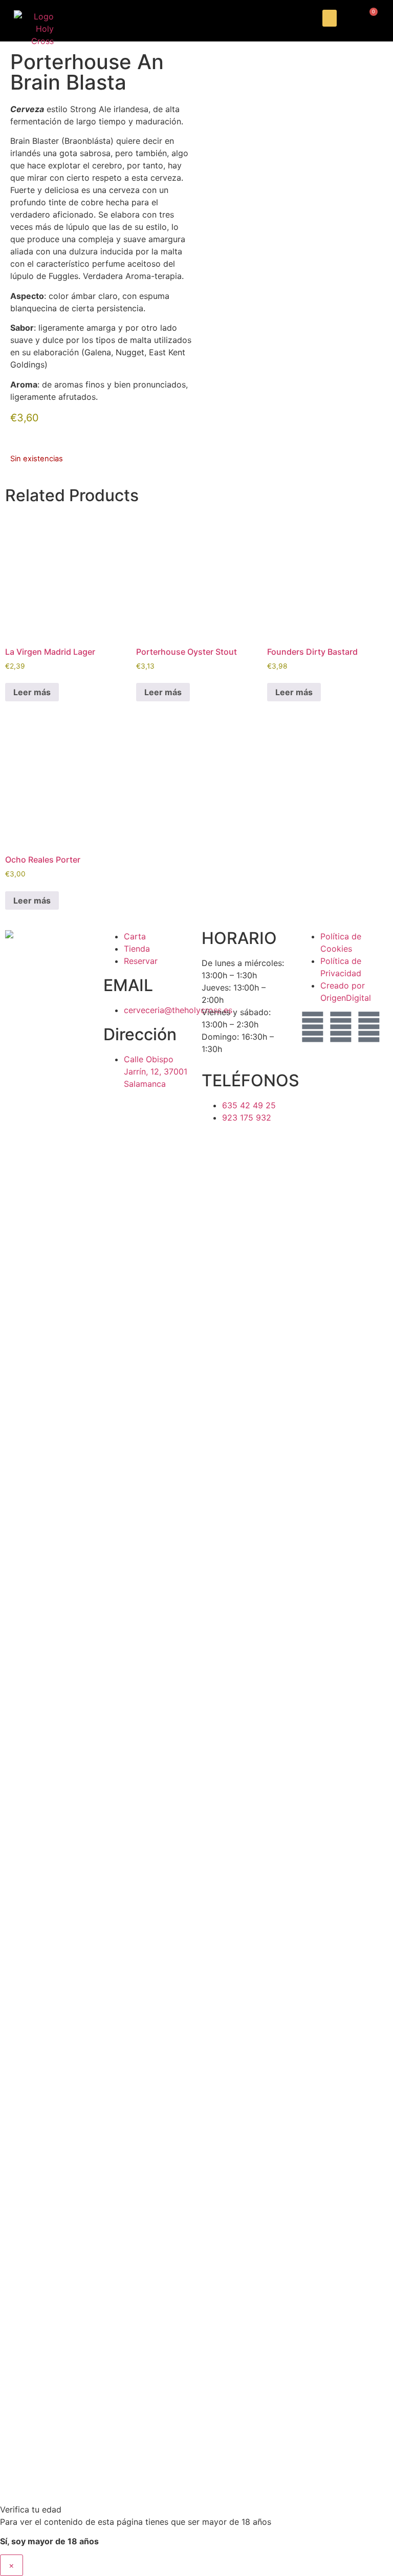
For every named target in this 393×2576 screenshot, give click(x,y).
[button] (330, 18)
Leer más (32, 692)
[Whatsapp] (369, 1027)
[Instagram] (313, 1027)
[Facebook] (341, 1027)
